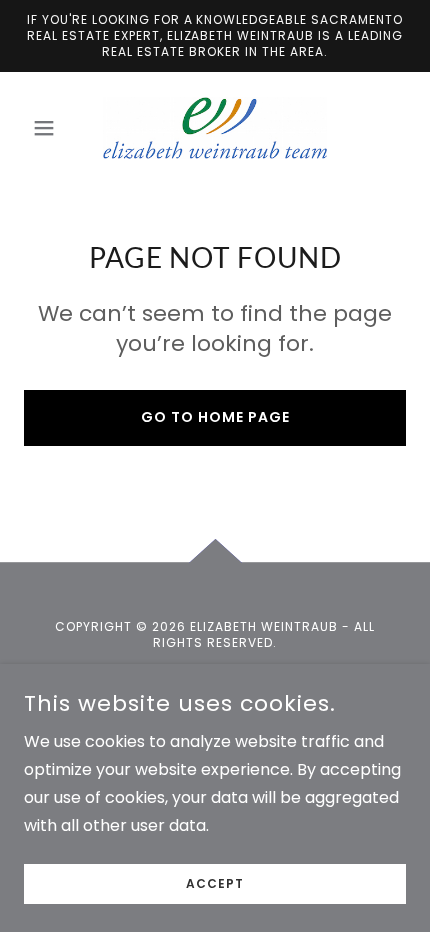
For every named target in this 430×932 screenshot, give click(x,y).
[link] (215, 128)
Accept (215, 883)
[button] (52, 128)
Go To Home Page (215, 417)
